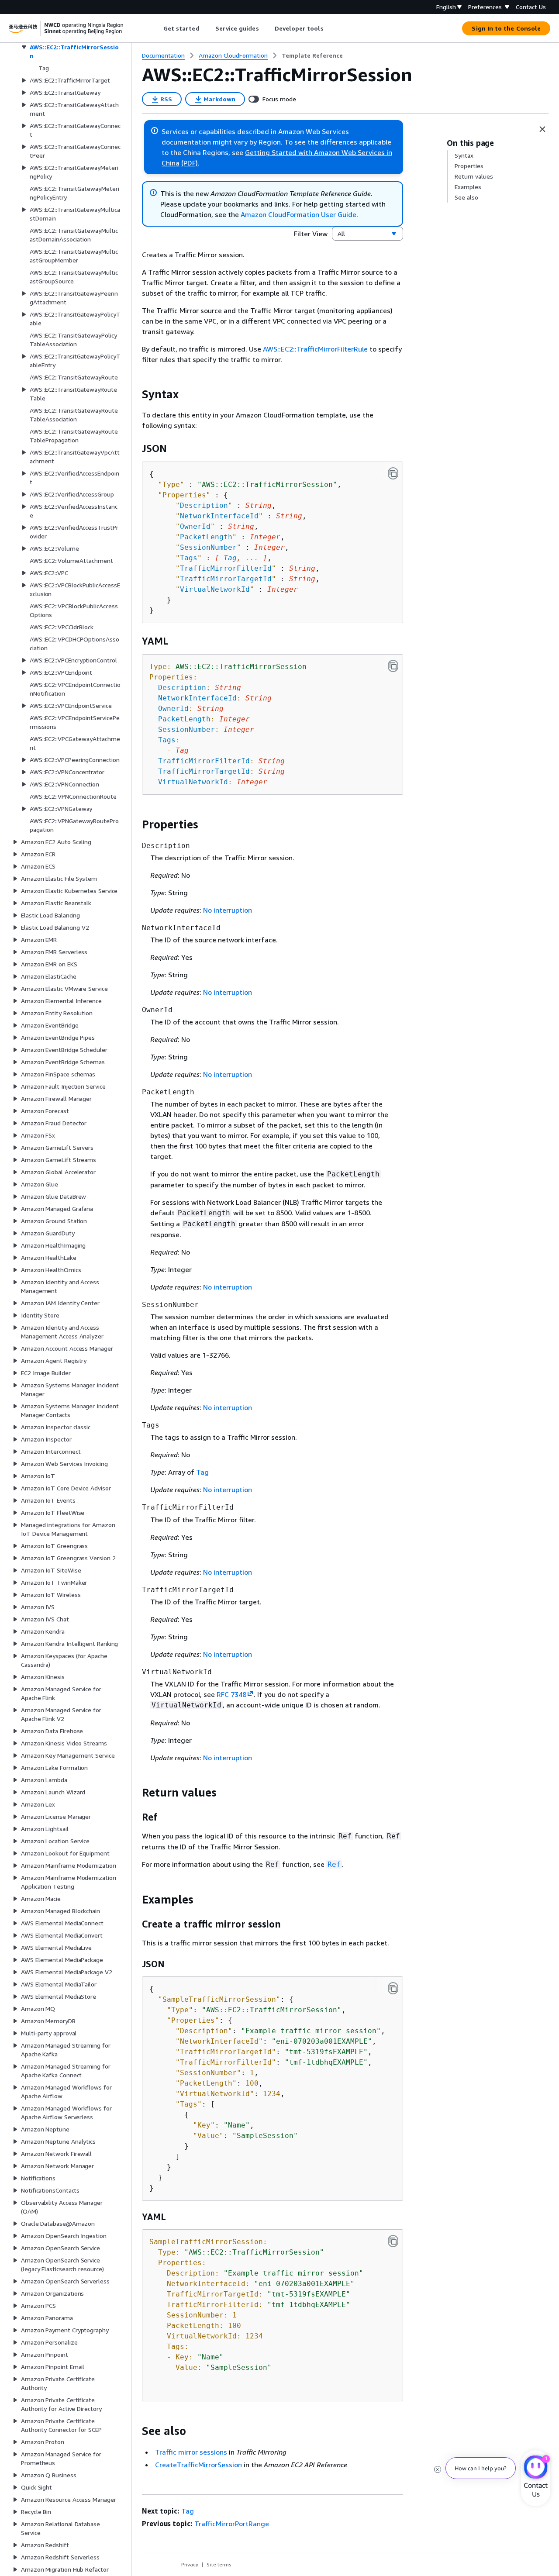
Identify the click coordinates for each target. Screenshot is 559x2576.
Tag (230, 558)
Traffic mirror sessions (191, 2452)
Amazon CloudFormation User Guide (298, 214)
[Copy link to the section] (135, 394)
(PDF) (190, 163)
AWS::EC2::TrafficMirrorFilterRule (315, 349)
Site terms (219, 2564)
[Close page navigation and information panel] (542, 129)
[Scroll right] (330, 28)
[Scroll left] (157, 28)
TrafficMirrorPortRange (232, 2524)
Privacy (190, 2564)
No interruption (228, 910)
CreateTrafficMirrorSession (198, 2465)
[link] (312, 55)
